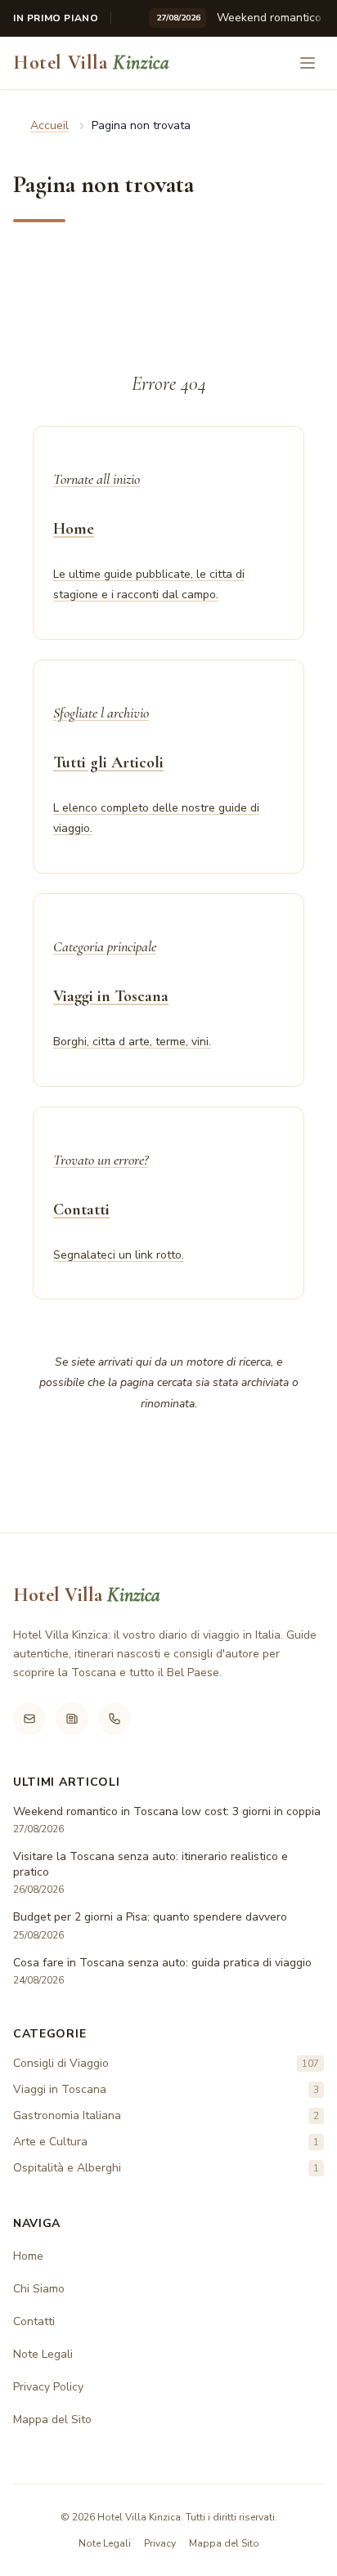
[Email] (29, 1719)
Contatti (34, 2321)
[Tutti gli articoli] (72, 1719)
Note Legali (43, 2354)
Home (28, 2256)
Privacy (160, 2543)
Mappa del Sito (52, 2419)
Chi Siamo (39, 2289)
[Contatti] (115, 1719)
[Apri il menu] (308, 63)
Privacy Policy (48, 2387)
